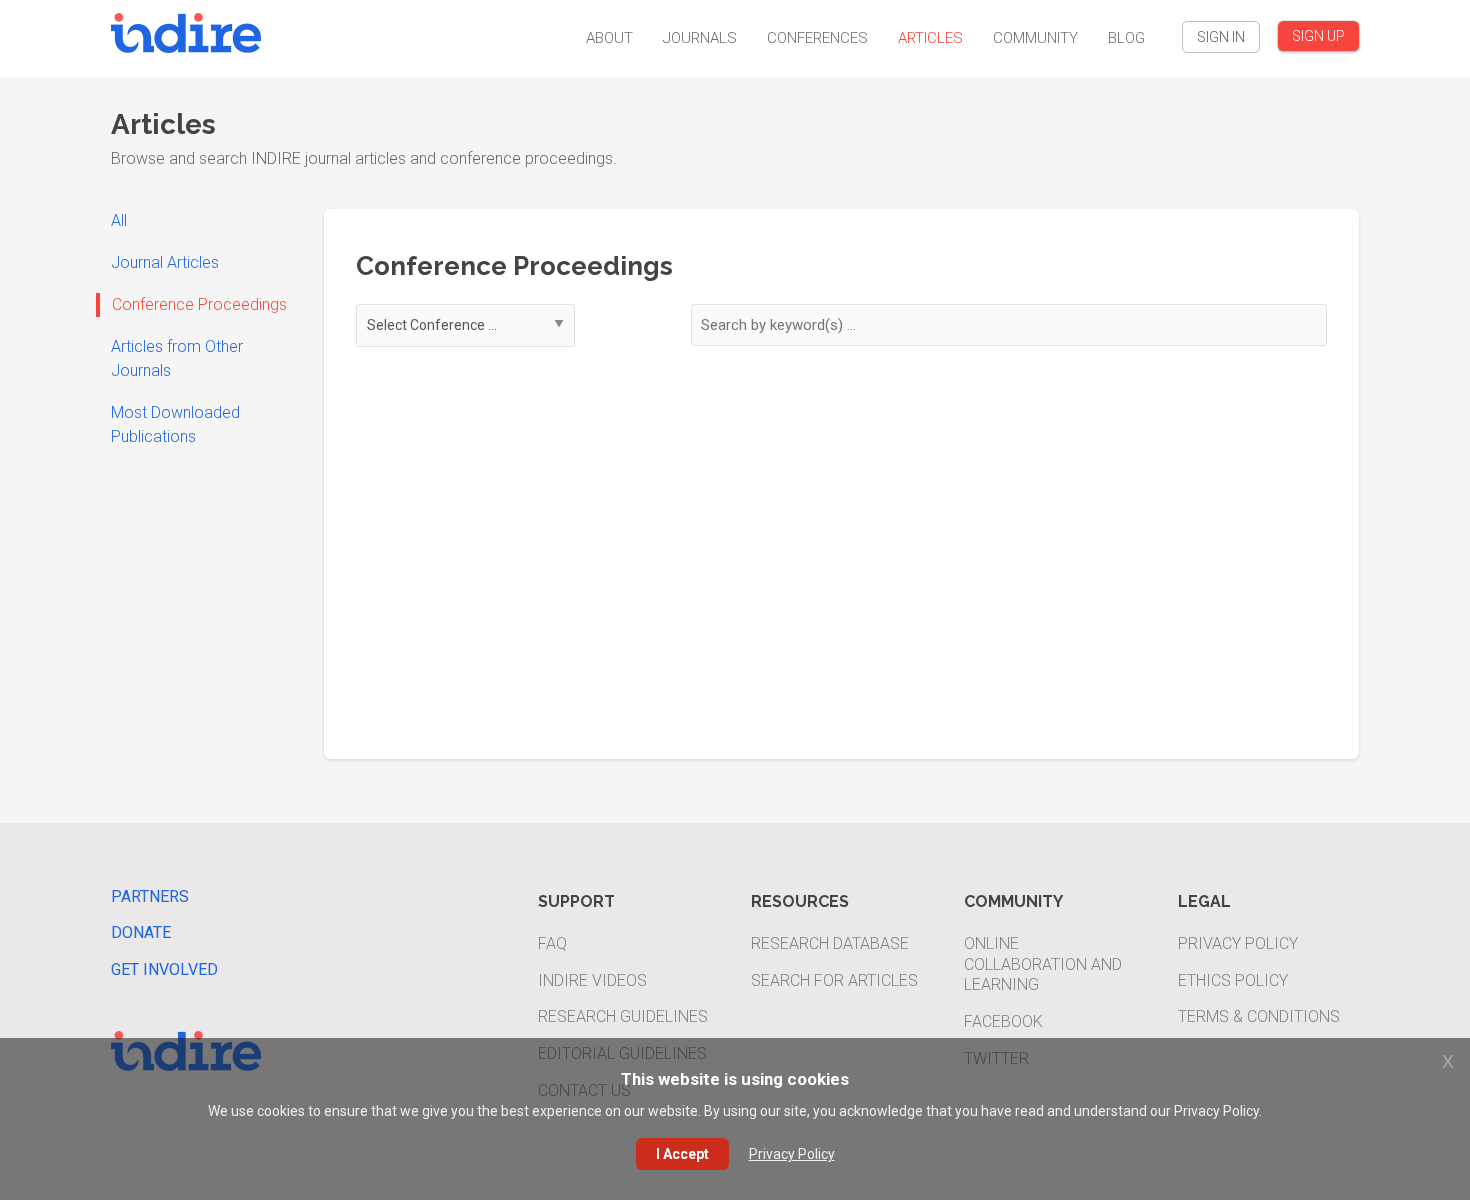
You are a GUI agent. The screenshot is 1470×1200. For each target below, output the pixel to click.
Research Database (830, 943)
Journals (700, 38)
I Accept (682, 1154)
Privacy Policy (1238, 943)
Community (1035, 38)
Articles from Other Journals (177, 358)
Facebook (1003, 1021)
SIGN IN (1221, 37)
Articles (930, 38)
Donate (141, 932)
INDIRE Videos (592, 980)
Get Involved (164, 969)
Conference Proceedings (199, 304)
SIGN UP (1318, 36)
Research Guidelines (623, 1016)
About (609, 38)
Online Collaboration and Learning (1043, 964)
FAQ (552, 943)
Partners (150, 896)
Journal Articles (165, 262)
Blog (1126, 38)
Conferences (817, 38)
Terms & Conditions (1259, 1016)
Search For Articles (834, 980)
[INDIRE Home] (186, 30)
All (119, 220)
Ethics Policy (1233, 980)
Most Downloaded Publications (175, 424)
